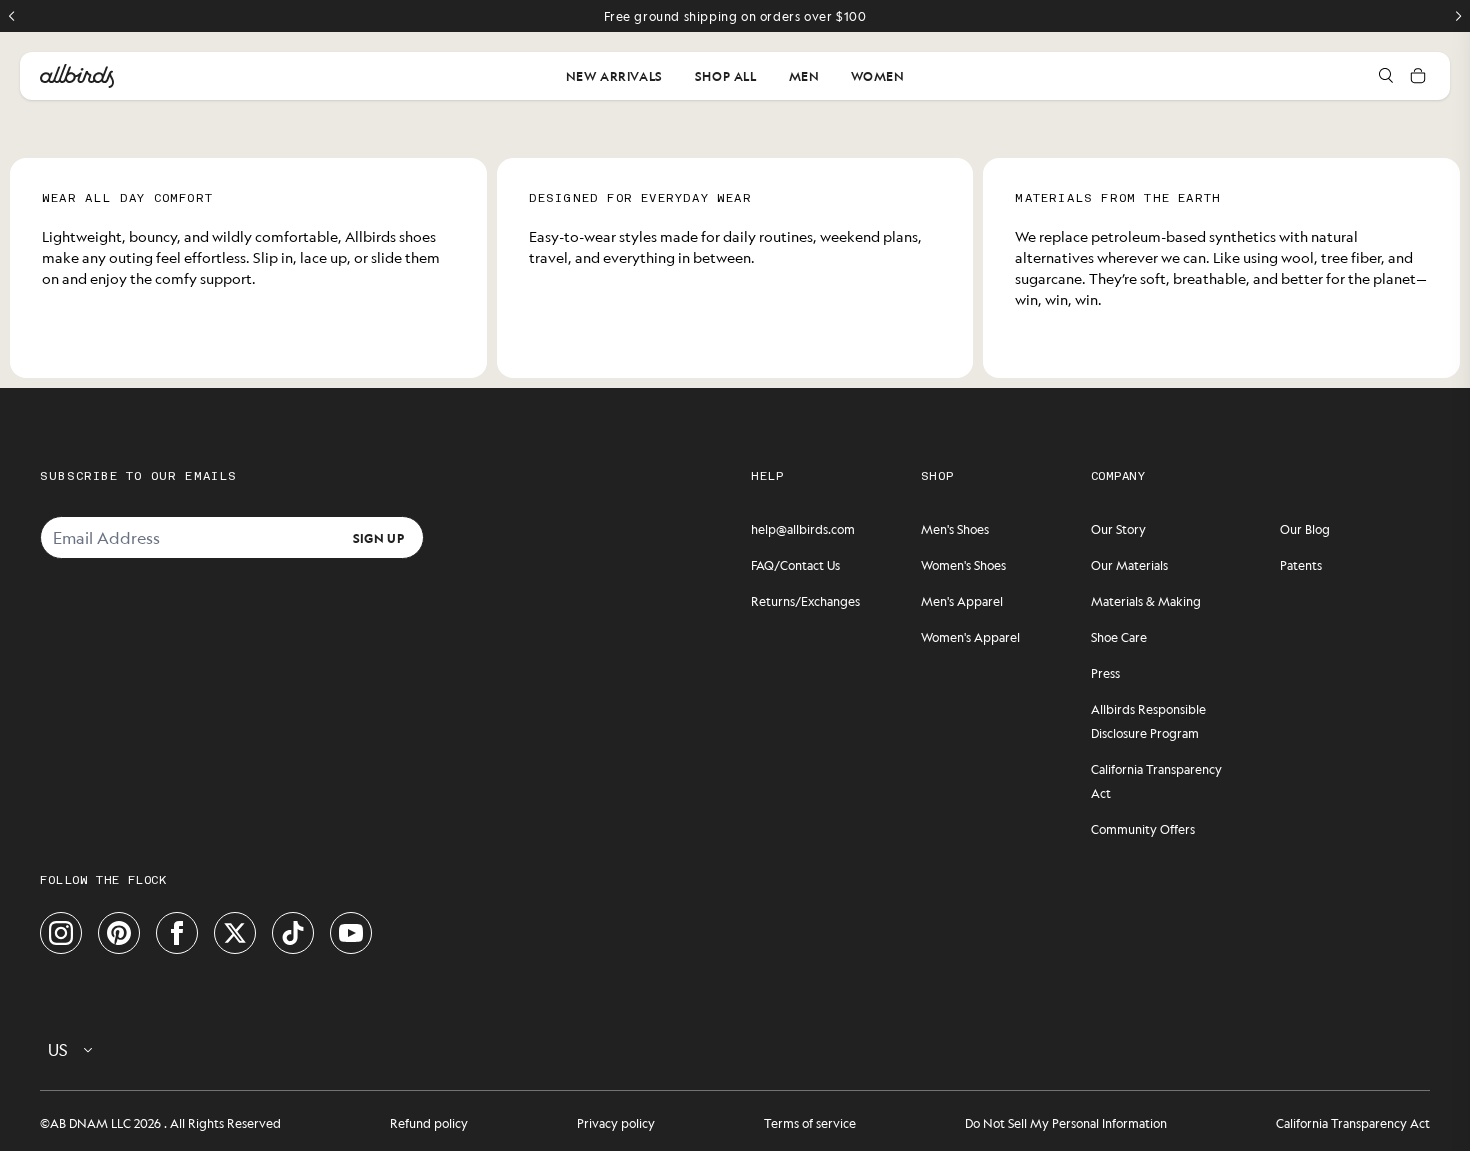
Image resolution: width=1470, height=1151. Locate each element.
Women (877, 76)
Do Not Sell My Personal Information (1066, 1123)
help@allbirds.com (803, 529)
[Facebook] (177, 933)
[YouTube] (351, 933)
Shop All (726, 76)
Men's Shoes (955, 529)
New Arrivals (614, 76)
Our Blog (1305, 529)
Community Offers (1143, 829)
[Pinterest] (119, 933)
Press (1105, 673)
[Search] (1386, 76)
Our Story (1118, 529)
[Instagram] (61, 933)
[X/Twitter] (235, 933)
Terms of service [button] (810, 1123)
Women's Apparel (970, 637)
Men (804, 76)
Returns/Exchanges (805, 601)
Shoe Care (1119, 637)
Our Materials (1129, 565)
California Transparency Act (1353, 1123)
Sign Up (378, 537)
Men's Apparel (962, 601)
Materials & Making (1146, 601)
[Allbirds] (77, 76)
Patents (1301, 565)
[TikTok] (293, 933)
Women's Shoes (963, 565)
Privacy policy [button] (616, 1123)
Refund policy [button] (429, 1123)
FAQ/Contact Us (795, 565)
